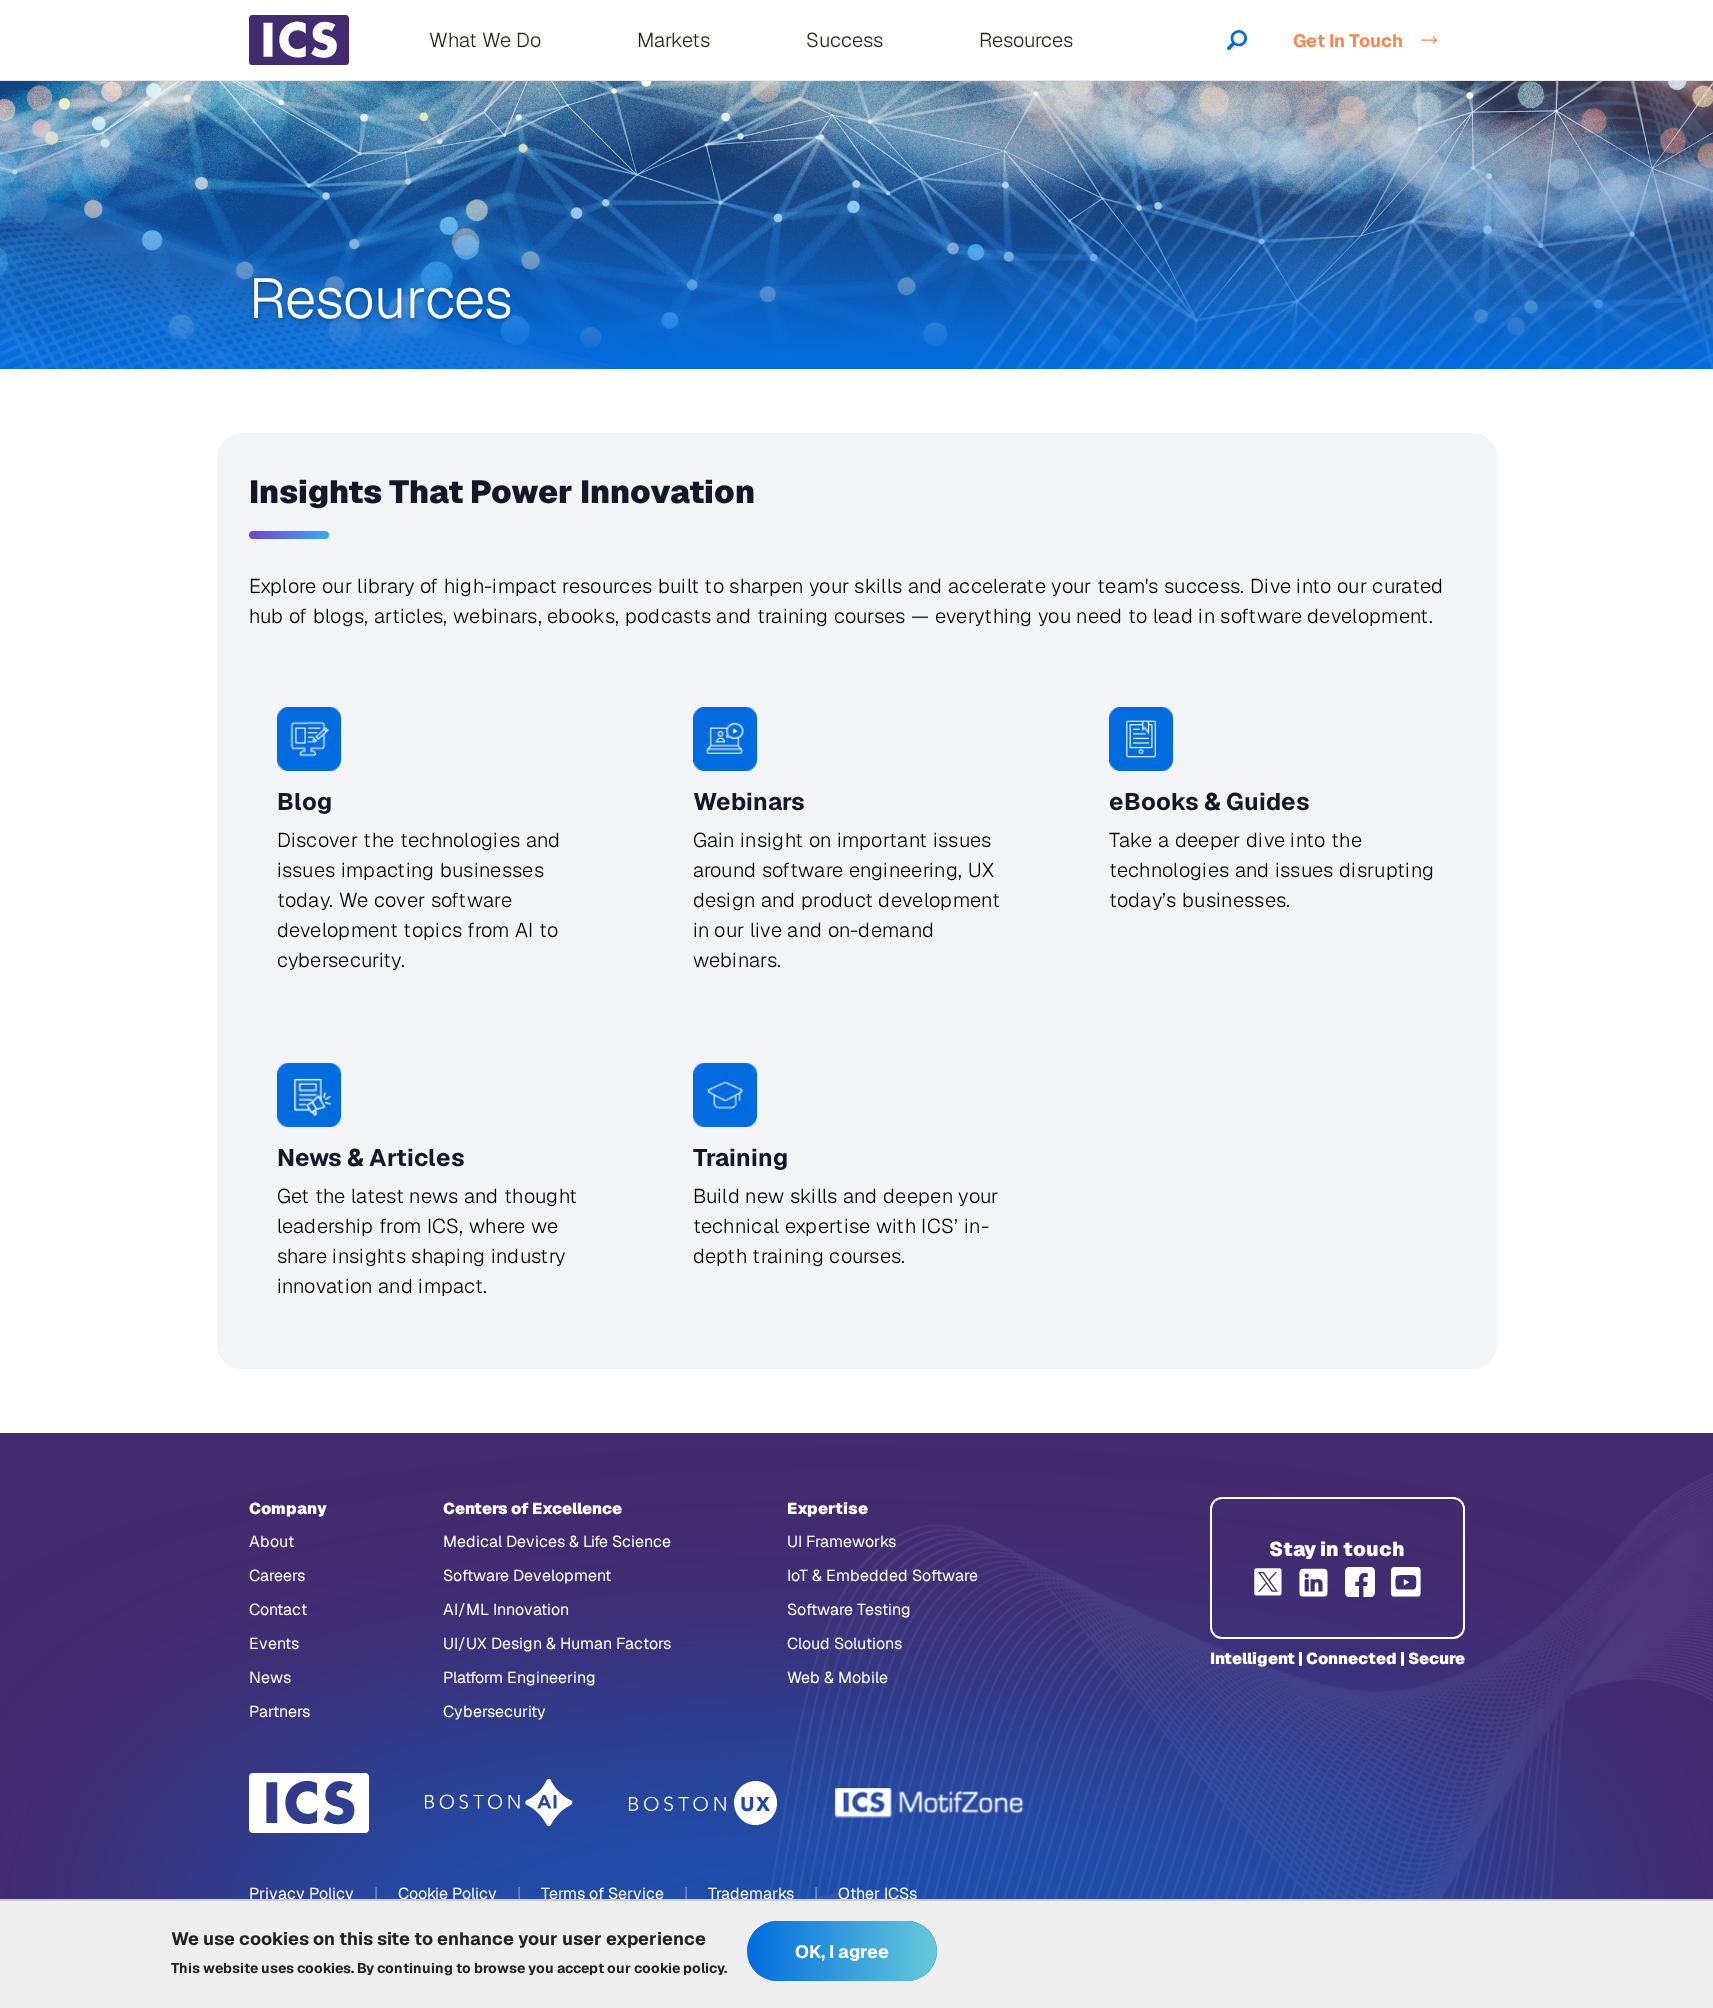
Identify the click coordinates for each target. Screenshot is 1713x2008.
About (271, 1541)
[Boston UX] (703, 1803)
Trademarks (751, 1893)
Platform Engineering (519, 1677)
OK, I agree (842, 1951)
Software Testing (849, 1609)
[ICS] (309, 1803)
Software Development (527, 1575)
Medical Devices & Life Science (557, 1541)
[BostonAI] (499, 1803)
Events (274, 1643)
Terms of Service (602, 1893)
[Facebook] (1360, 1582)
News (270, 1677)
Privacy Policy (301, 1893)
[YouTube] (1406, 1582)
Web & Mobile (837, 1677)
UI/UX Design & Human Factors (557, 1643)
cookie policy (679, 1968)
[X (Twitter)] (1268, 1582)
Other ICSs (877, 1893)
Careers (277, 1575)
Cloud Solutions (844, 1643)
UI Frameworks (841, 1541)
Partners (279, 1711)
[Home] (299, 40)
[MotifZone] (930, 1803)
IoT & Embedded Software (882, 1575)
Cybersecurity (494, 1711)
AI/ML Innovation (506, 1609)
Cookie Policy (447, 1893)
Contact (278, 1609)
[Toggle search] (1237, 40)
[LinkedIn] (1314, 1582)
